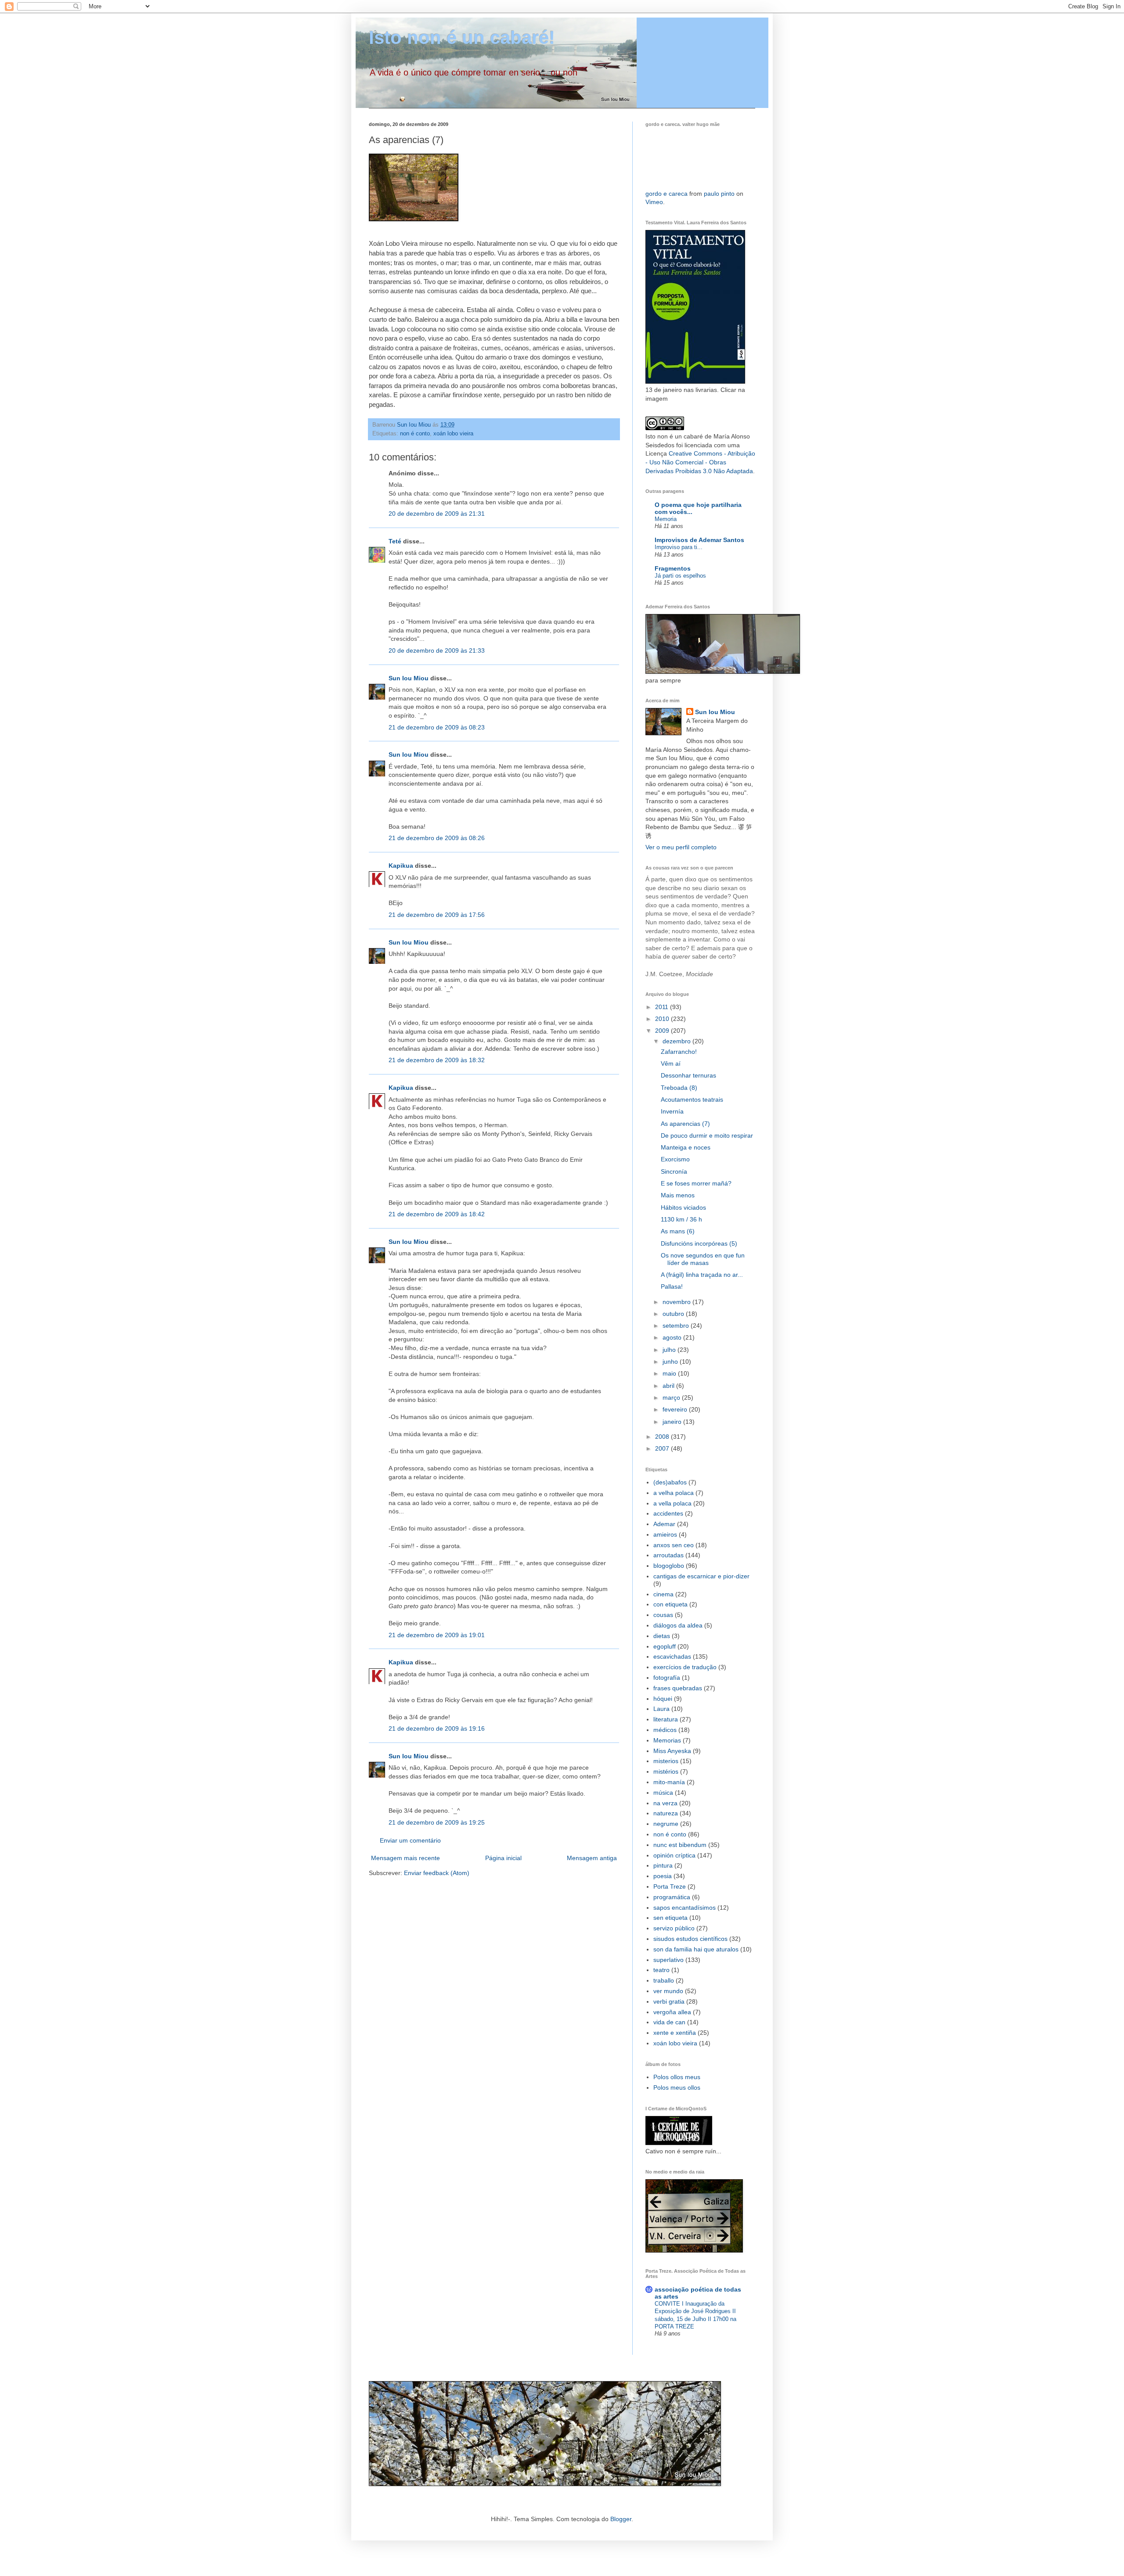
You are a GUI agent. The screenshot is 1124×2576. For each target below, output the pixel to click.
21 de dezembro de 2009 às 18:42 (437, 1214)
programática (672, 1897)
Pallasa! (672, 1286)
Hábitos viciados (683, 1207)
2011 (663, 1007)
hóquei (663, 1699)
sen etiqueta (670, 1918)
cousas (663, 1615)
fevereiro (676, 1409)
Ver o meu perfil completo (681, 847)
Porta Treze (670, 1886)
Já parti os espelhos (680, 576)
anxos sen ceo (674, 1545)
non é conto (415, 434)
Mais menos (678, 1195)
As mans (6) (678, 1231)
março (672, 1398)
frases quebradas (678, 1688)
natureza (666, 1813)
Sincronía (674, 1171)
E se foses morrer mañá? (696, 1183)
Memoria (666, 519)
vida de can (669, 2022)
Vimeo (654, 202)
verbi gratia (669, 2001)
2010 (663, 1019)
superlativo (668, 1960)
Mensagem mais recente (405, 1858)
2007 (663, 1448)
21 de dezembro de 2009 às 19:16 (437, 1728)
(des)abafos (670, 1482)
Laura (661, 1709)
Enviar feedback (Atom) (437, 1873)
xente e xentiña (675, 2033)
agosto (673, 1337)
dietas (662, 1636)
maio (670, 1373)
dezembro (677, 1041)
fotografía (667, 1678)
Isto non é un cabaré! (462, 38)
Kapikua (401, 866)
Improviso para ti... (679, 547)
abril (669, 1386)
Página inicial (503, 1858)
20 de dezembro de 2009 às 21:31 (437, 514)
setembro (677, 1326)
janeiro (673, 1422)
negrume (666, 1824)
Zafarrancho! (679, 1052)
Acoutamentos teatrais (692, 1099)
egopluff (665, 1646)
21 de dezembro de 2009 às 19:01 (437, 1635)
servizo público (674, 1928)
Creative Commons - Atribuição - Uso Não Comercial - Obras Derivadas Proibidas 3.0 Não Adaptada (700, 462)
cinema (663, 1594)
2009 (663, 1031)
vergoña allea (672, 2012)
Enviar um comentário (410, 1840)
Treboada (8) (679, 1088)
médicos (665, 1730)
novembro (677, 1302)
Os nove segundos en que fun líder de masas (703, 1259)
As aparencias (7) (685, 1124)
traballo (664, 1980)
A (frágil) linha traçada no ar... (702, 1275)
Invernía (672, 1111)
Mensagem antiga (592, 1858)
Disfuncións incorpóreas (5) (699, 1243)
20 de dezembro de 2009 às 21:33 (437, 650)
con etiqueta (670, 1604)
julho (670, 1350)
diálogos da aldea (678, 1625)
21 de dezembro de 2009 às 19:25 (437, 1822)
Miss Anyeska (672, 1751)
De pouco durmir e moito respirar (707, 1135)
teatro (661, 1970)
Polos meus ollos (677, 2087)
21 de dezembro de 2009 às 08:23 (437, 727)
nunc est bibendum (680, 1845)
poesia (663, 1876)
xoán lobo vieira (453, 434)
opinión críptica (674, 1855)
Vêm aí (671, 1063)
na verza (665, 1803)
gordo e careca (666, 194)
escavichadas (672, 1656)
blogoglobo (669, 1566)
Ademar (664, 1524)
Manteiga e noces (686, 1147)
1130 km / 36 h (681, 1219)
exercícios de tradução (685, 1667)
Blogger (621, 2519)
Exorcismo (675, 1159)
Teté (395, 541)
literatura (666, 1719)
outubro (674, 1314)
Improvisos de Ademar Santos (699, 540)
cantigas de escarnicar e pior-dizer (701, 1576)
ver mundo (668, 1991)
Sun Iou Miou (409, 678)
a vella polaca (672, 1503)
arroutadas (668, 1555)
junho (671, 1362)
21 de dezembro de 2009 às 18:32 (437, 1060)
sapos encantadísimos (684, 1908)
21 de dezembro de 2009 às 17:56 (437, 915)
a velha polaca (674, 1493)
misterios (666, 1761)
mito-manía (669, 1782)
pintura (663, 1865)
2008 (663, 1437)
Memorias (667, 1740)
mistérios (666, 1771)
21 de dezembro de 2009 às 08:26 (437, 838)
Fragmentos (673, 568)
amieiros (665, 1534)
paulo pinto (719, 194)
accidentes (668, 1513)
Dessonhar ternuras (688, 1075)
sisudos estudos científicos (690, 1939)
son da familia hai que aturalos (696, 1949)
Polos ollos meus (677, 2077)
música (663, 1793)
